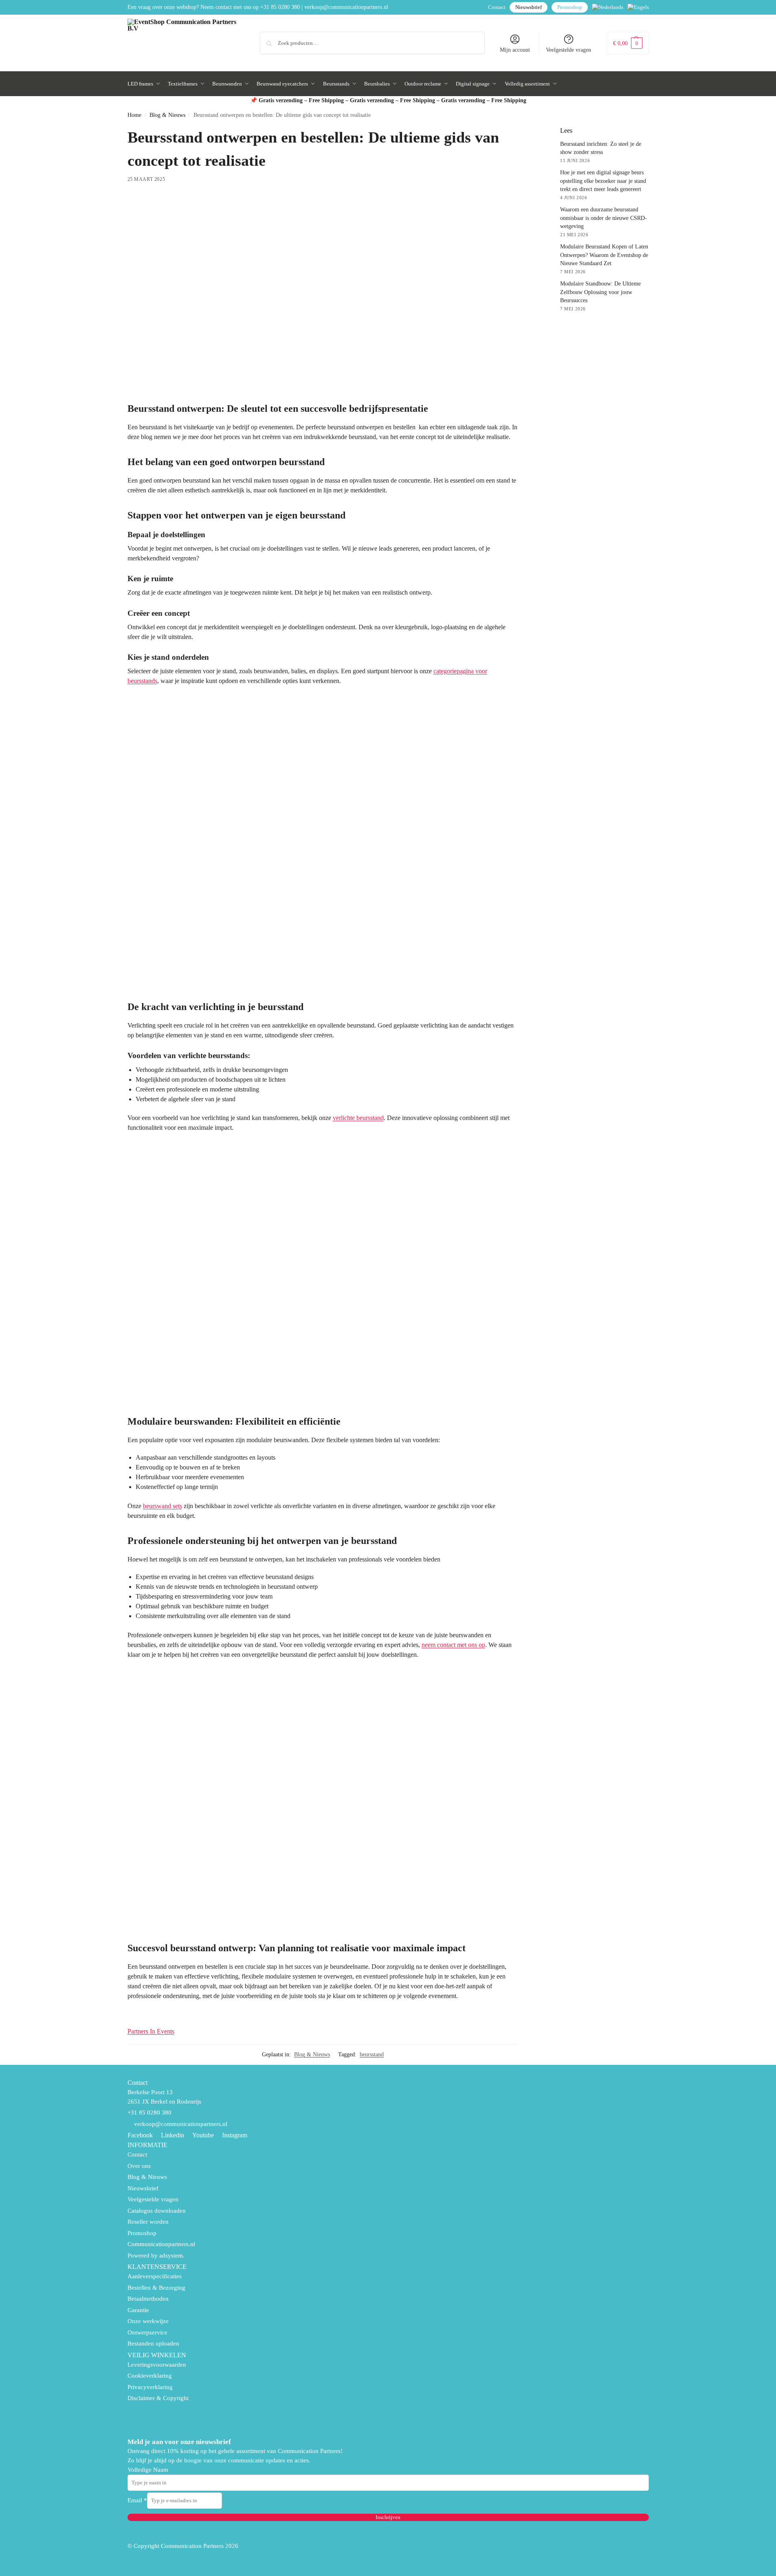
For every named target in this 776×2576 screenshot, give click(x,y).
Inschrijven (388, 2517)
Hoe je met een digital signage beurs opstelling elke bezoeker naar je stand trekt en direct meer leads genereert (603, 181)
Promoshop (570, 7)
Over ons (139, 2166)
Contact (497, 7)
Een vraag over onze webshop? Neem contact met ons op (193, 7)
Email (137, 2500)
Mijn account (515, 50)
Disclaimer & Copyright (158, 2398)
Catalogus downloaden (157, 2211)
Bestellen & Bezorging (156, 2288)
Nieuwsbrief (529, 7)
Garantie (138, 2310)
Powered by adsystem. (156, 2255)
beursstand (372, 2054)
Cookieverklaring (150, 2376)
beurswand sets (163, 1506)
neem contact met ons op (453, 1645)
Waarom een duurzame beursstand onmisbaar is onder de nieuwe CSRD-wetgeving (603, 218)
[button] (628, 43)
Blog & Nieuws (167, 115)
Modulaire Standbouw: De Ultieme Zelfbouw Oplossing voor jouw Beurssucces (600, 292)
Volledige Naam (148, 2470)
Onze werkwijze (148, 2321)
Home (134, 115)
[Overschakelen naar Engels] (638, 7)
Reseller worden (148, 2222)
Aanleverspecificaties (155, 2276)
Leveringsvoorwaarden (157, 2365)
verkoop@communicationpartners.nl (346, 7)
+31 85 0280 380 (280, 7)
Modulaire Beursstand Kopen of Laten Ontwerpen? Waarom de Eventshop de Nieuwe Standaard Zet (604, 255)
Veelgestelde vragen (568, 50)
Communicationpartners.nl (161, 2244)
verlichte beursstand (358, 1118)
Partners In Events (151, 2031)
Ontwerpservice (147, 2332)
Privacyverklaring (150, 2387)
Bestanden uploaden (153, 2343)
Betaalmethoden (148, 2299)
